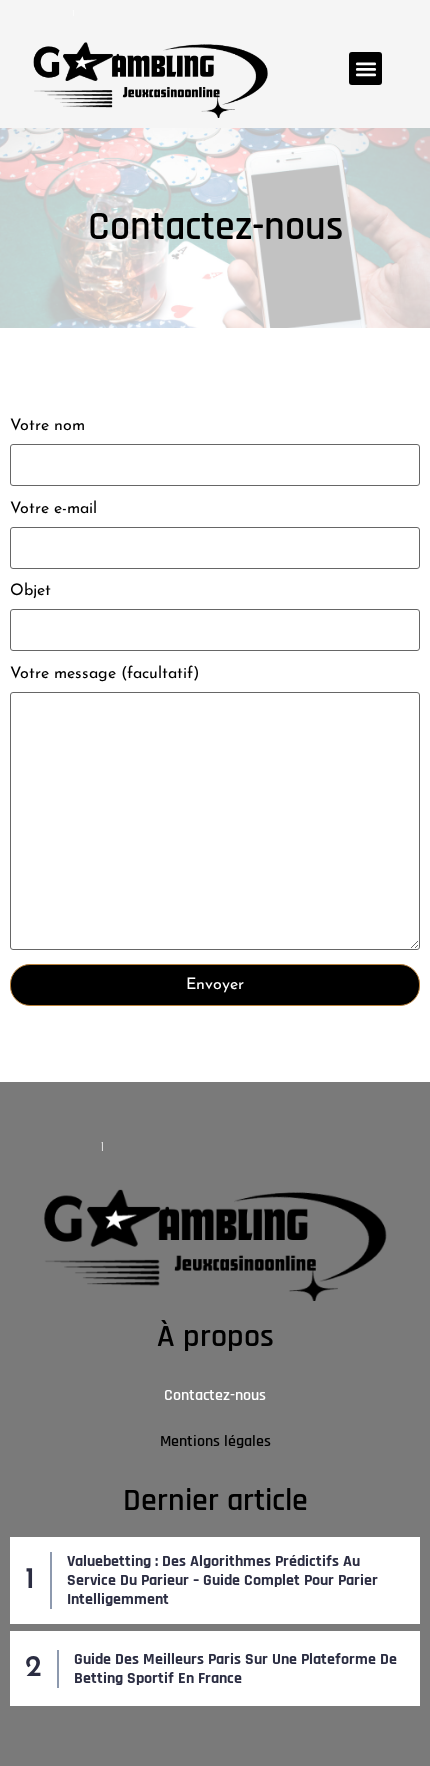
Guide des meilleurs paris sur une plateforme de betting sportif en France (235, 1669)
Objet (30, 591)
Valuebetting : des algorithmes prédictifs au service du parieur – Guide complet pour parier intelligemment (222, 1580)
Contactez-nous (215, 1395)
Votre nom (47, 426)
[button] (365, 68)
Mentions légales (215, 1441)
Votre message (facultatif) (104, 674)
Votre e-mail (53, 509)
